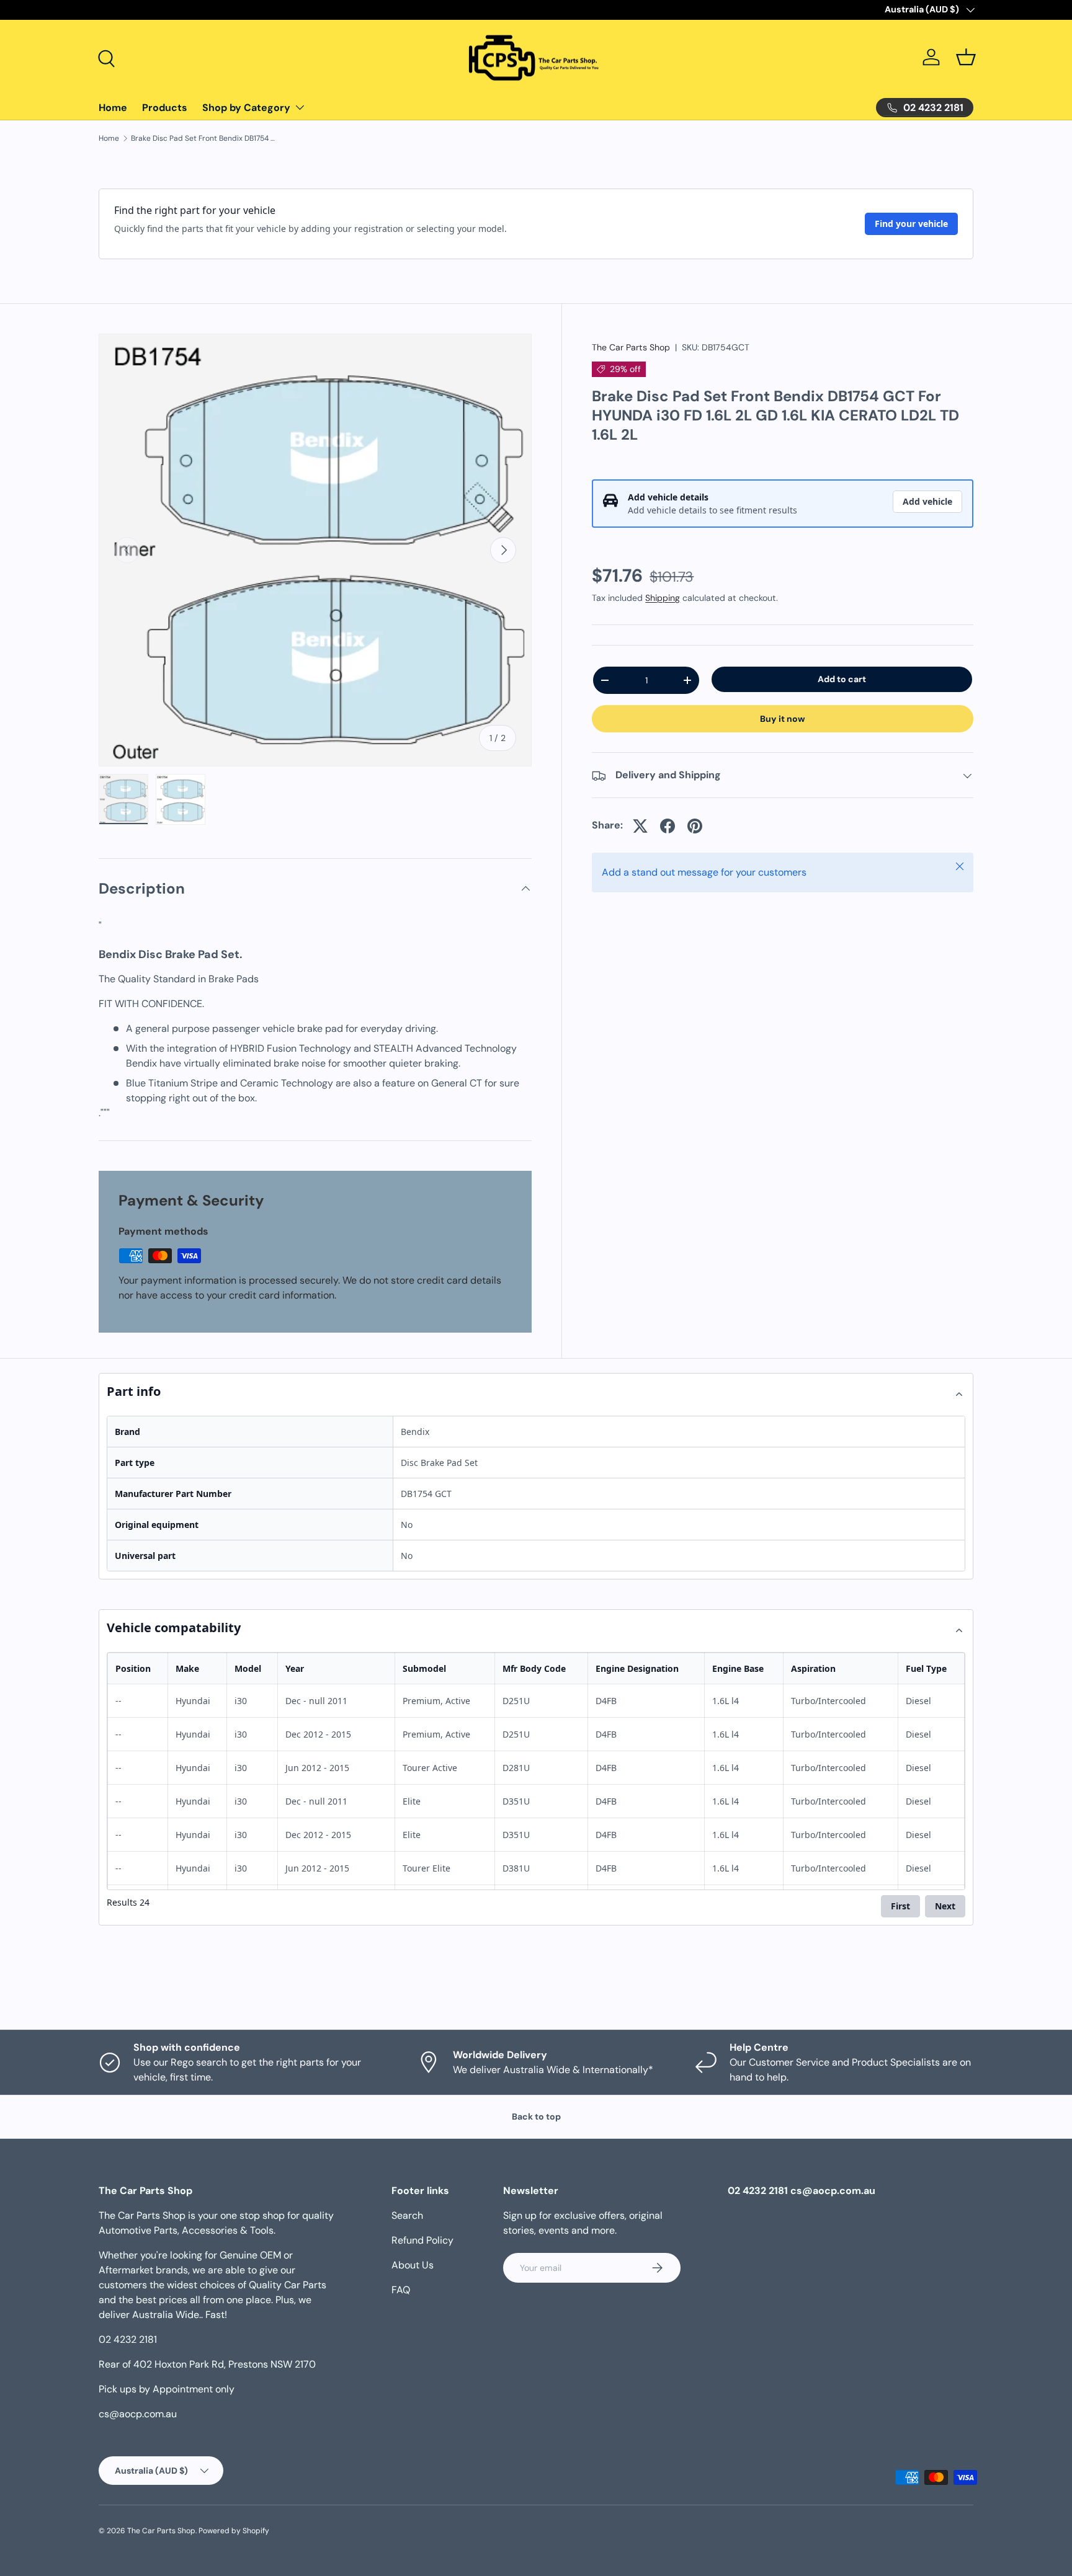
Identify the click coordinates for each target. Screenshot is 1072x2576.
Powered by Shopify (234, 2531)
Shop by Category (246, 108)
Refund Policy (422, 2240)
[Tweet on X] (640, 826)
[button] (966, 57)
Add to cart (842, 679)
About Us (413, 2265)
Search (407, 2215)
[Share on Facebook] (668, 826)
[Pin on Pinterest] (695, 826)
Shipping (663, 598)
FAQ (401, 2290)
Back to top (536, 2116)
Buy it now (783, 719)
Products (165, 108)
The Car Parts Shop (631, 347)
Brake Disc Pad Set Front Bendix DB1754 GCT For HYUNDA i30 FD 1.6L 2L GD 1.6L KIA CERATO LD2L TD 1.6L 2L (205, 138)
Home (113, 108)
